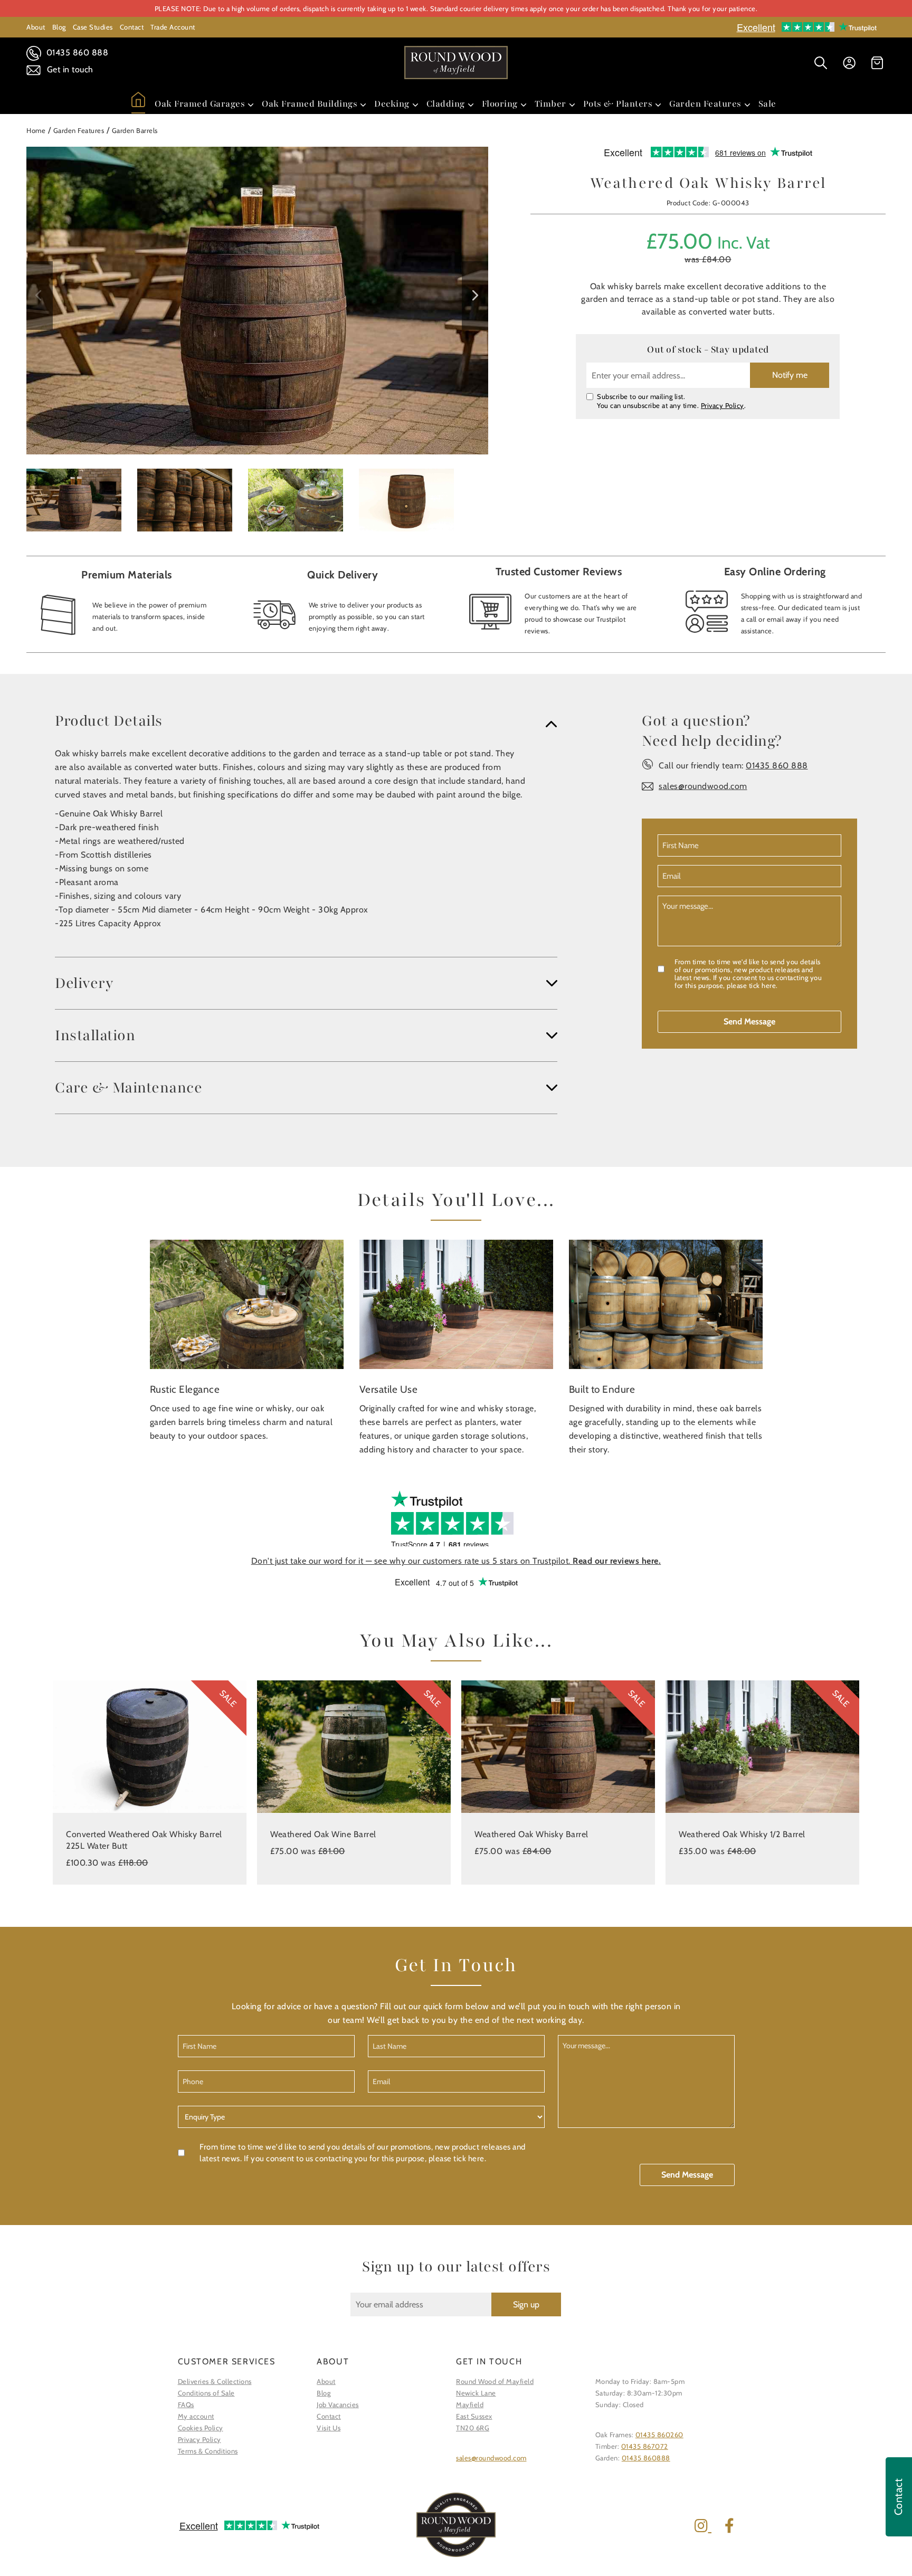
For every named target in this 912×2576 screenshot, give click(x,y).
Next (475, 296)
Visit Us (329, 2428)
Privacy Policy (723, 405)
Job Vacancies (338, 2404)
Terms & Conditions (208, 2451)
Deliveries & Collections (215, 2381)
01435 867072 (645, 2446)
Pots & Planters (618, 104)
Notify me (790, 375)
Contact (132, 27)
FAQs (186, 2404)
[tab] (306, 721)
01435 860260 (659, 2435)
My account (196, 2416)
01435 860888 (646, 2458)
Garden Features (705, 104)
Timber (550, 104)
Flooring (500, 104)
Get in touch (69, 69)
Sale (767, 104)
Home (36, 130)
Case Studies (93, 27)
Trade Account (173, 27)
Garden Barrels (135, 130)
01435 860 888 (76, 53)
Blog (59, 27)
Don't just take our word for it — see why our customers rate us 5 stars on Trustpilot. (456, 1561)
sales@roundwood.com (703, 786)
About (36, 27)
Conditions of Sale (206, 2393)
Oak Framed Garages (200, 104)
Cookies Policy (201, 2428)
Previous (40, 296)
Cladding (446, 104)
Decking (392, 104)
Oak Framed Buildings (310, 104)
